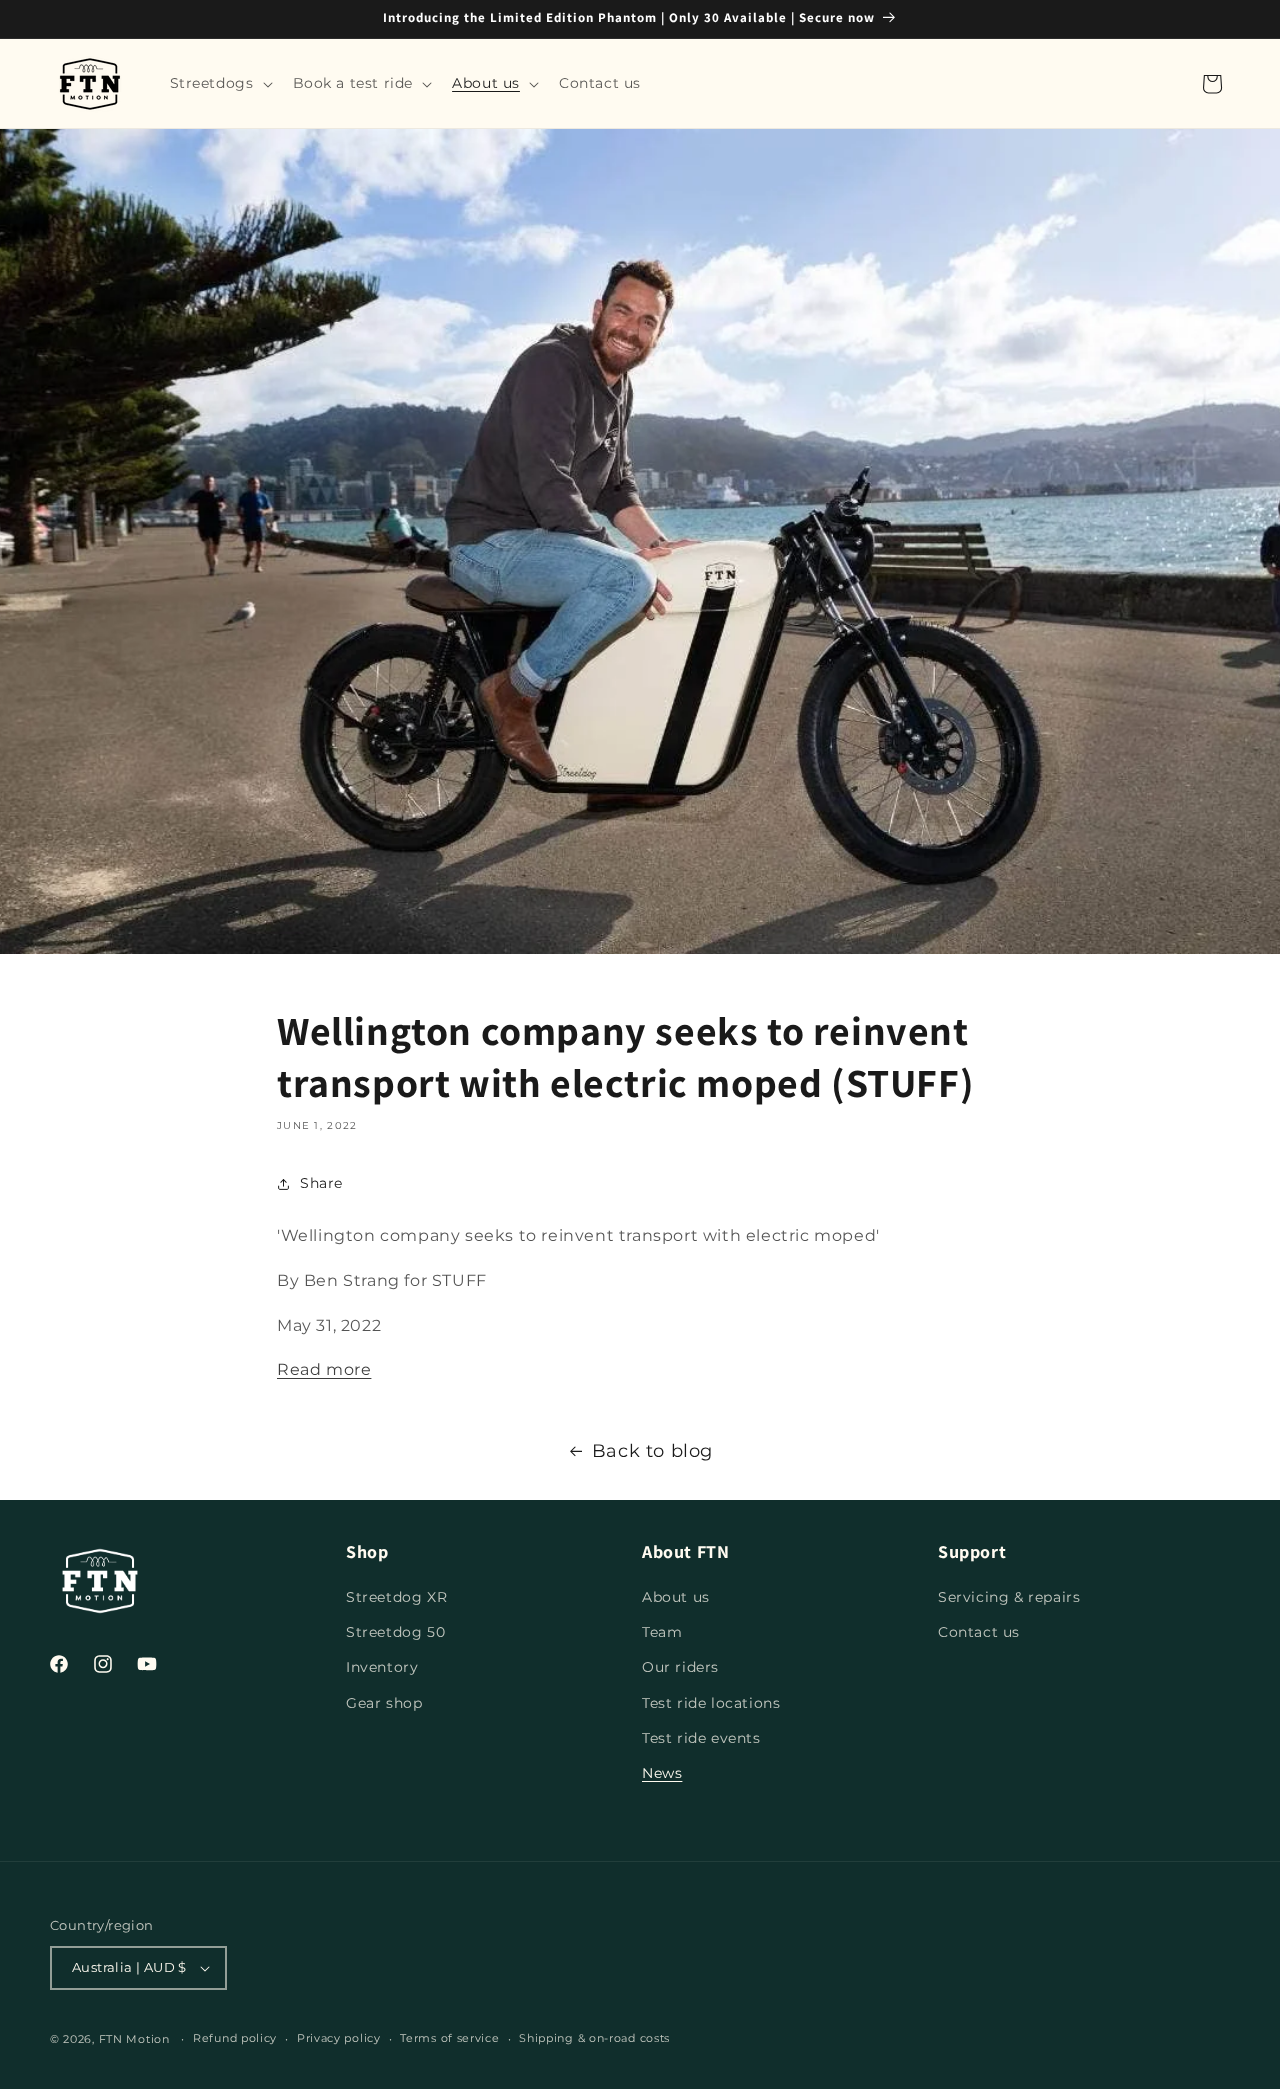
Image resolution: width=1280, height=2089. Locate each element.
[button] (219, 83)
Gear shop (384, 1703)
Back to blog (652, 1451)
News (662, 1773)
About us (676, 1597)
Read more (324, 1369)
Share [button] (321, 1183)
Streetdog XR (396, 1597)
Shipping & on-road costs (594, 2038)
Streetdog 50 (395, 1632)
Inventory (382, 1667)
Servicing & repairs (1009, 1597)
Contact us (979, 1632)
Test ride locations (711, 1703)
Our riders (680, 1667)
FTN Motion (134, 2039)
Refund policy (235, 2038)
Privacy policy (339, 2038)
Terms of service (449, 2038)
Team (662, 1632)
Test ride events (701, 1738)
